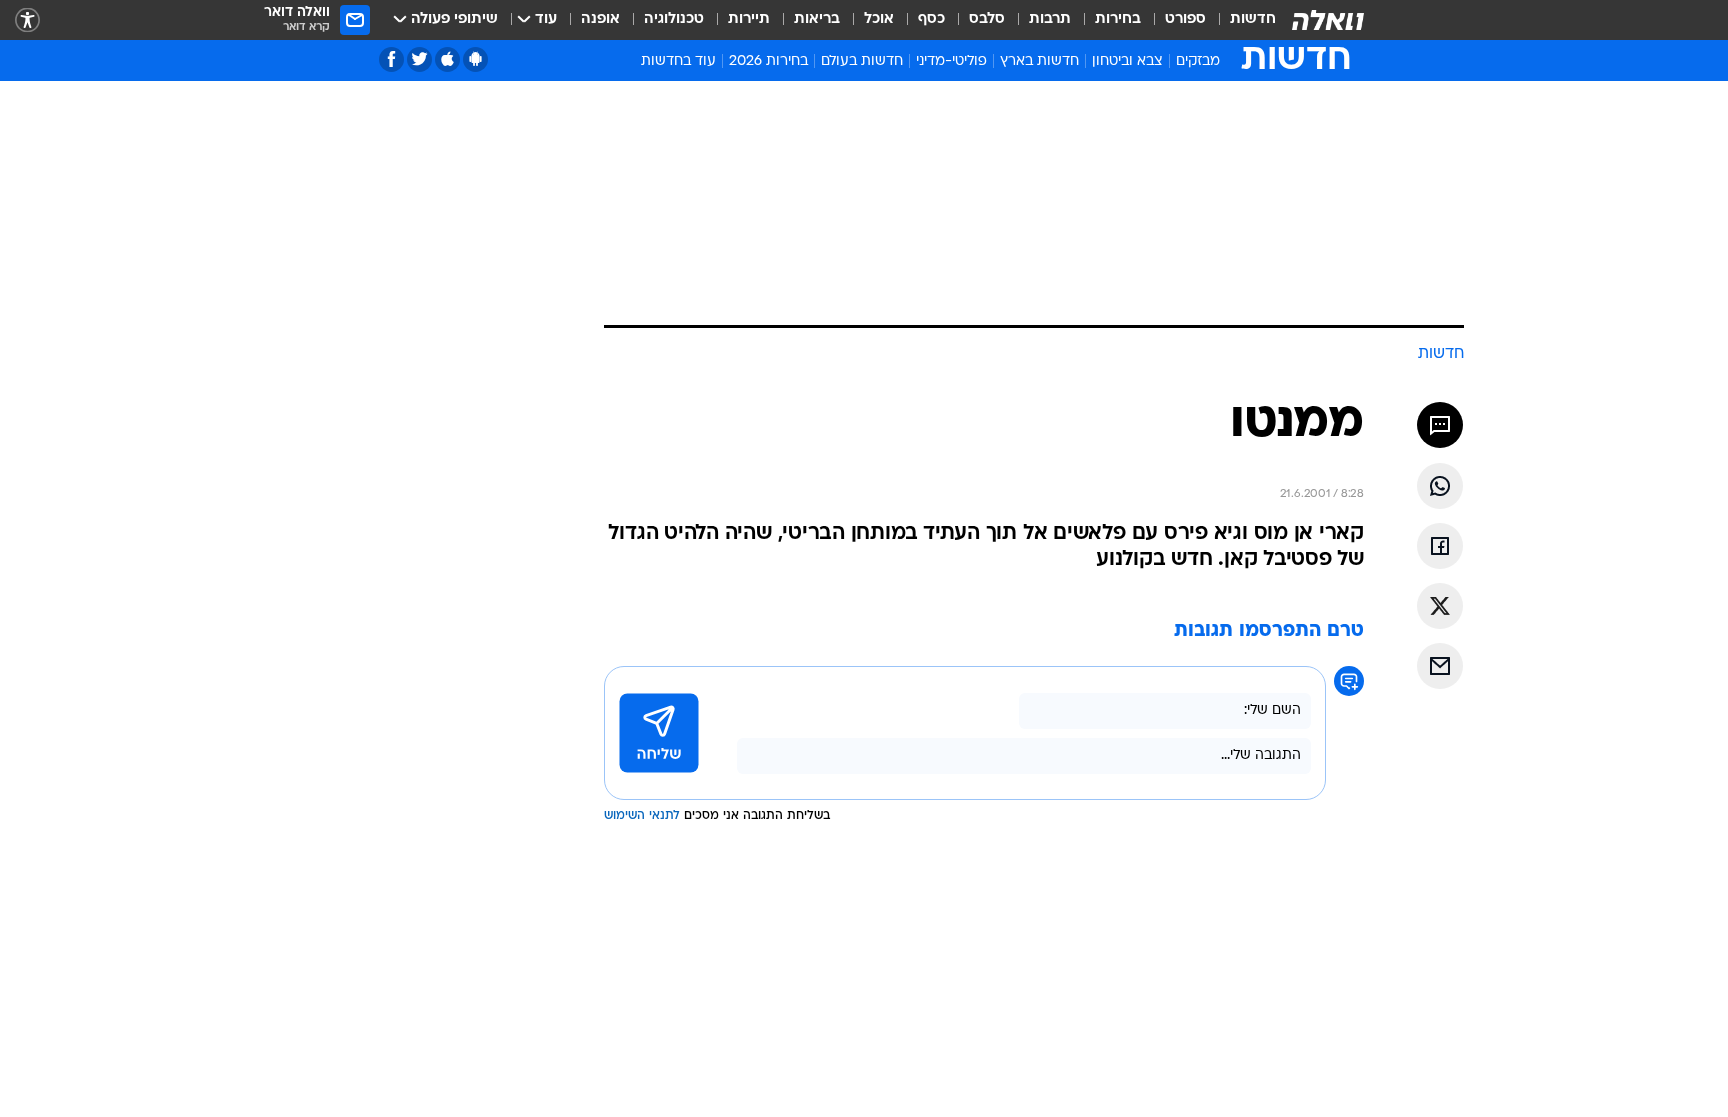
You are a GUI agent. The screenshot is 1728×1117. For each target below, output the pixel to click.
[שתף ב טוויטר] (1440, 606)
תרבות (1050, 19)
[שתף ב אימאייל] (1440, 666)
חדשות (1253, 19)
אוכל (879, 19)
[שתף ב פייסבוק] (1440, 546)
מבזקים (1198, 61)
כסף (931, 19)
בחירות (1118, 19)
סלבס (987, 19)
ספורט (1185, 19)
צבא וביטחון (1127, 61)
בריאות (817, 19)
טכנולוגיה (674, 19)
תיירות (749, 19)
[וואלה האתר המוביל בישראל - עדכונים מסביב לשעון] (1328, 20)
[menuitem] (1241, 20)
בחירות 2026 (768, 61)
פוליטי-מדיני (951, 61)
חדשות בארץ (1039, 61)
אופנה (600, 19)
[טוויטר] (419, 59)
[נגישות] (27, 20)
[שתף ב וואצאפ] (1440, 486)
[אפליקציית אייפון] (447, 59)
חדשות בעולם (862, 61)
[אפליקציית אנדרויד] (475, 59)
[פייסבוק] (391, 59)
